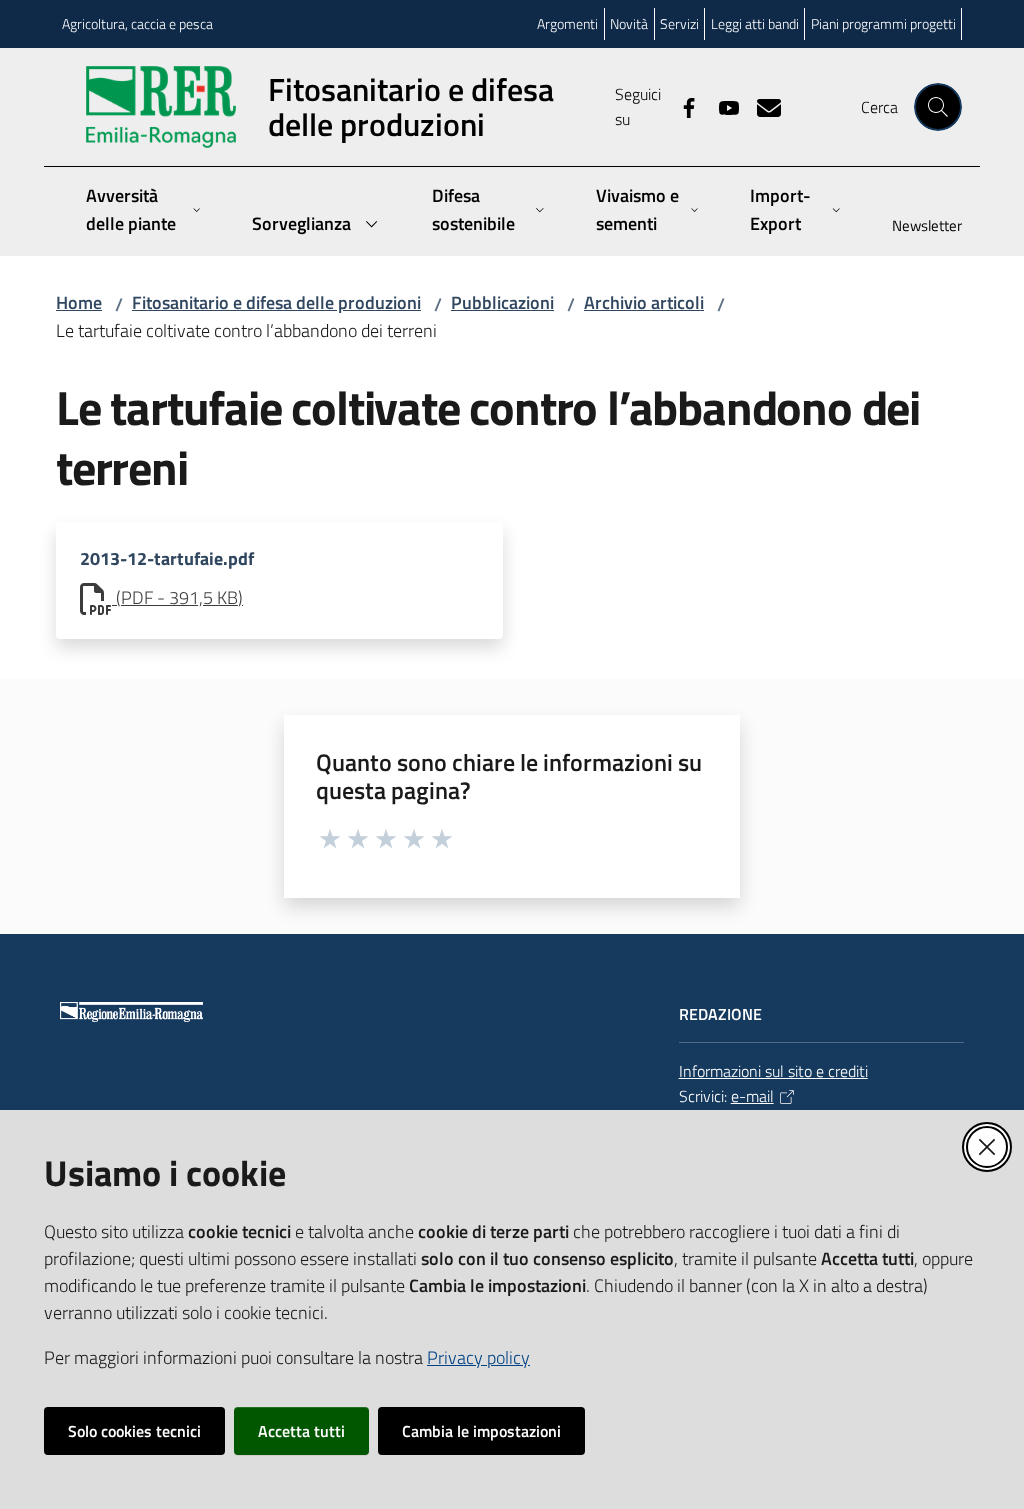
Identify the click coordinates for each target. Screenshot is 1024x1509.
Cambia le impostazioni (481, 1431)
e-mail (752, 1096)
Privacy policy (478, 1357)
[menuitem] (915, 227)
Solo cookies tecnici (134, 1431)
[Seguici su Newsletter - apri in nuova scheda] (761, 106)
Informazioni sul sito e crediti (773, 1071)
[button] (938, 107)
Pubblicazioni (502, 302)
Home (79, 302)
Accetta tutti (301, 1431)
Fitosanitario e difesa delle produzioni (276, 302)
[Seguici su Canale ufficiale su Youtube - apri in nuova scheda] (721, 106)
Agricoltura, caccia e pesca (137, 23)
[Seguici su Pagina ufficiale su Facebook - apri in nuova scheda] (681, 106)
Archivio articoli (644, 302)
